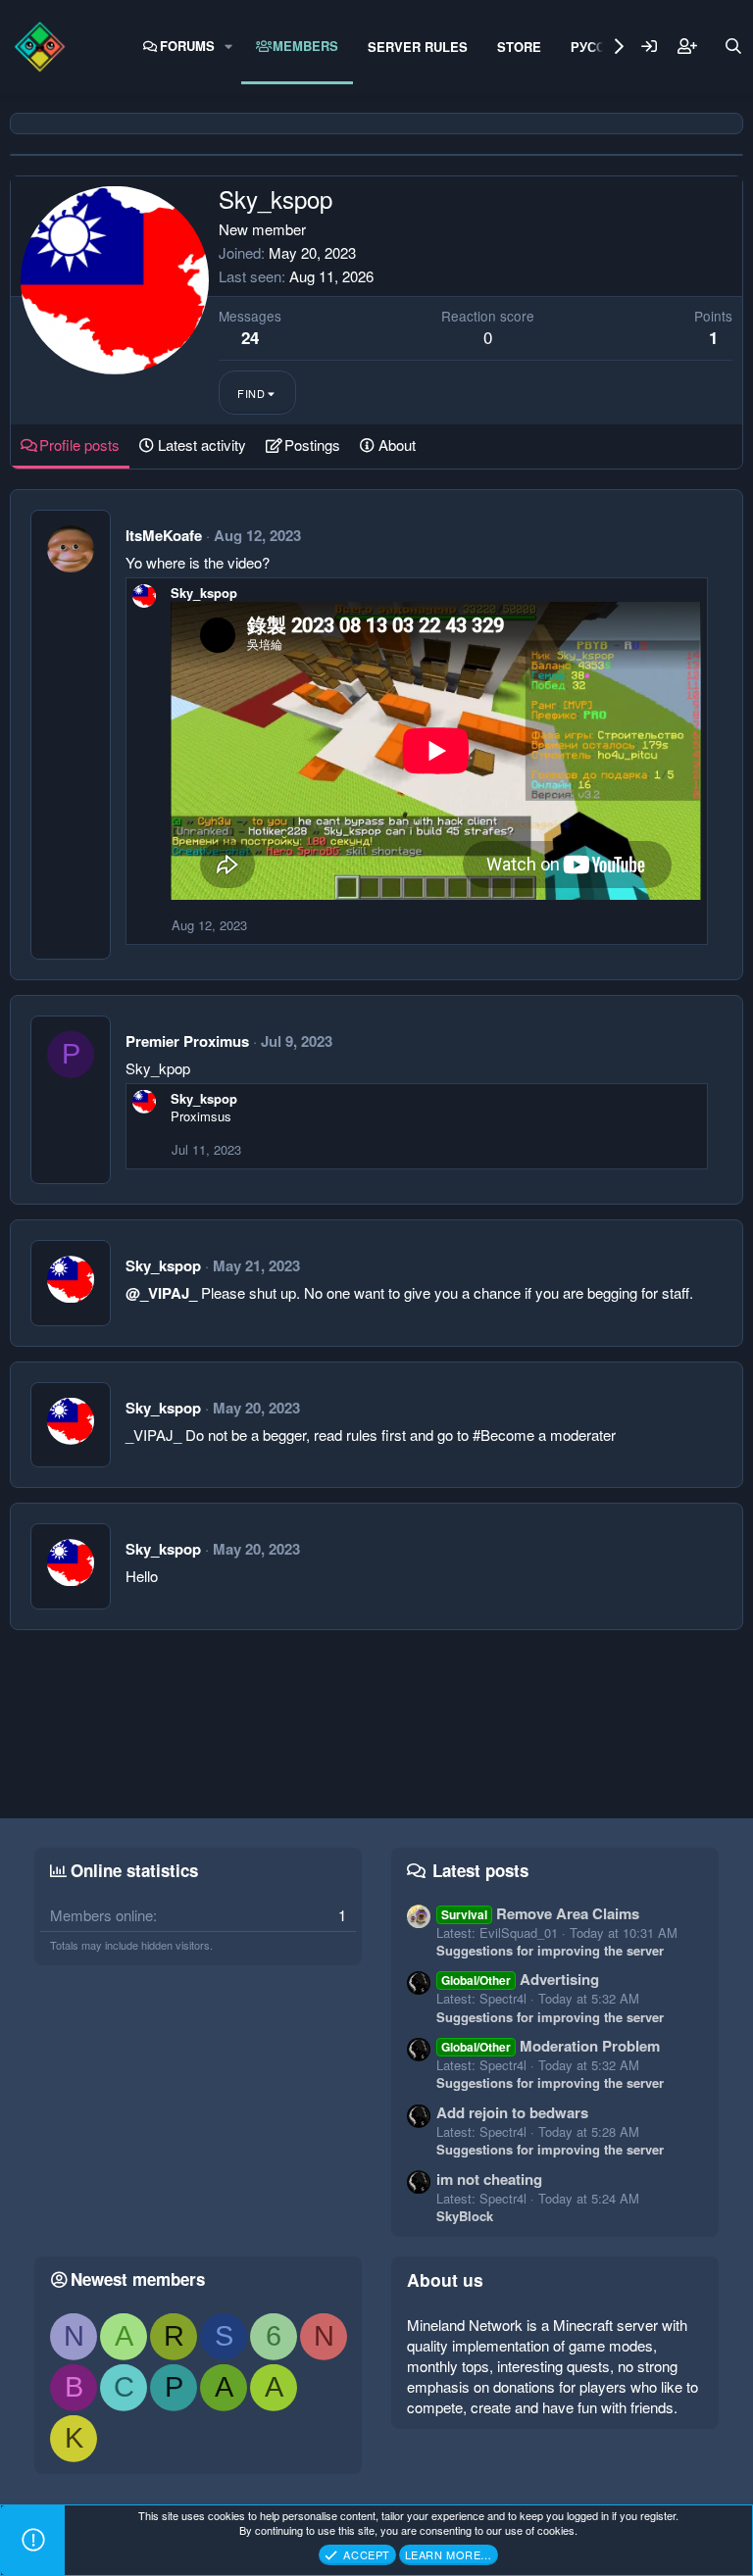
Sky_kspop (204, 593)
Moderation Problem (551, 2046)
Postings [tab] (312, 445)
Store (519, 47)
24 (250, 337)
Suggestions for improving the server (550, 1950)
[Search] (733, 46)
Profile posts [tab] (79, 445)
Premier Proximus (187, 1041)
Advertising (520, 1979)
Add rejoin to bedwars (512, 2112)
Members (305, 46)
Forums (187, 46)
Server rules (418, 47)
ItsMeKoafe (164, 535)
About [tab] (397, 445)
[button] (229, 46)
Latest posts (480, 1870)
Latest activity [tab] (202, 445)
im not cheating (489, 2179)
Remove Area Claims (540, 1913)
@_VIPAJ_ (161, 1293)
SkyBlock (465, 2216)
